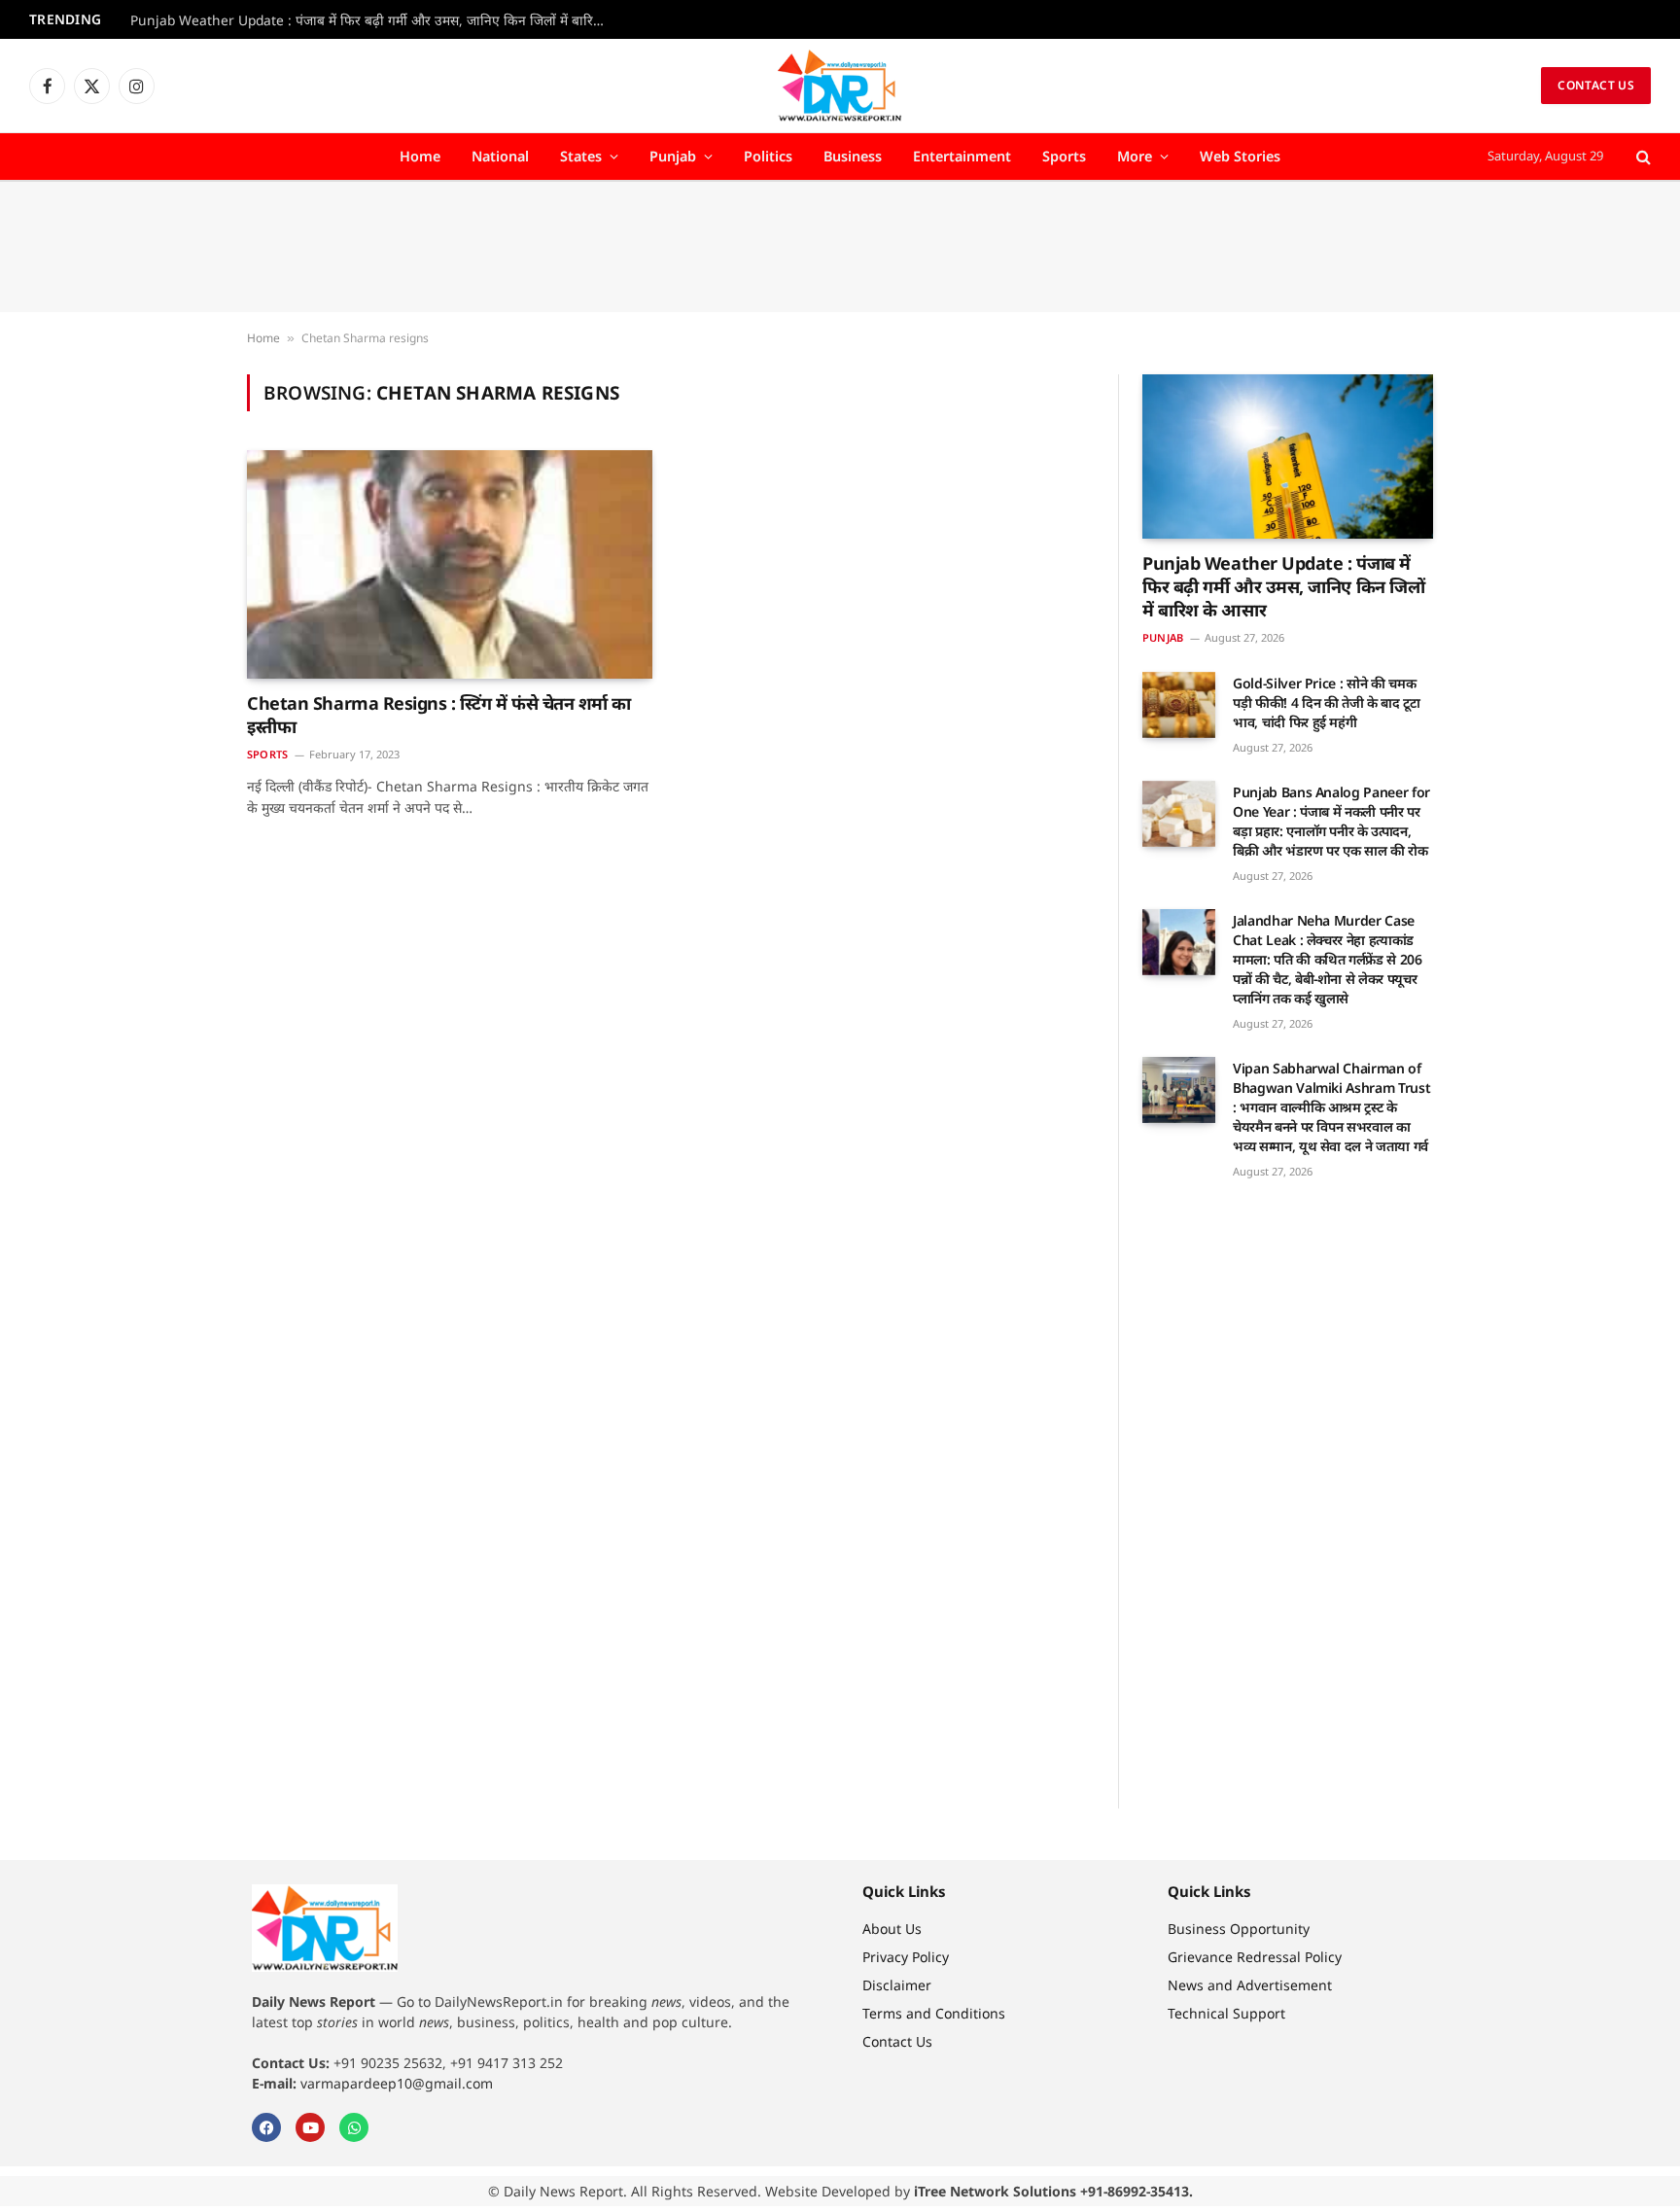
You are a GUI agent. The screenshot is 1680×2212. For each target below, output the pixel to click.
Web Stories (1240, 156)
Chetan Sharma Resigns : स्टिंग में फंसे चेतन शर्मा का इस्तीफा (439, 715)
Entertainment (962, 156)
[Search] (1642, 157)
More (1135, 156)
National (500, 156)
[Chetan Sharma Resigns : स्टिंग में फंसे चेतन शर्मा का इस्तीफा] (450, 564)
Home (420, 156)
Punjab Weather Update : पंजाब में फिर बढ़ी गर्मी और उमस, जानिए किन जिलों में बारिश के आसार (373, 20)
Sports (1064, 156)
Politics (768, 156)
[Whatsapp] (354, 2127)
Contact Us (1596, 85)
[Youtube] (310, 2127)
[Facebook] (266, 2127)
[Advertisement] (840, 247)
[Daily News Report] (840, 86)
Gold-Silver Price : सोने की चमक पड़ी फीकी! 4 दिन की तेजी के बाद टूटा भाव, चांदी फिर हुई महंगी (1327, 702)
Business (853, 156)
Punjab (673, 156)
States (581, 156)
